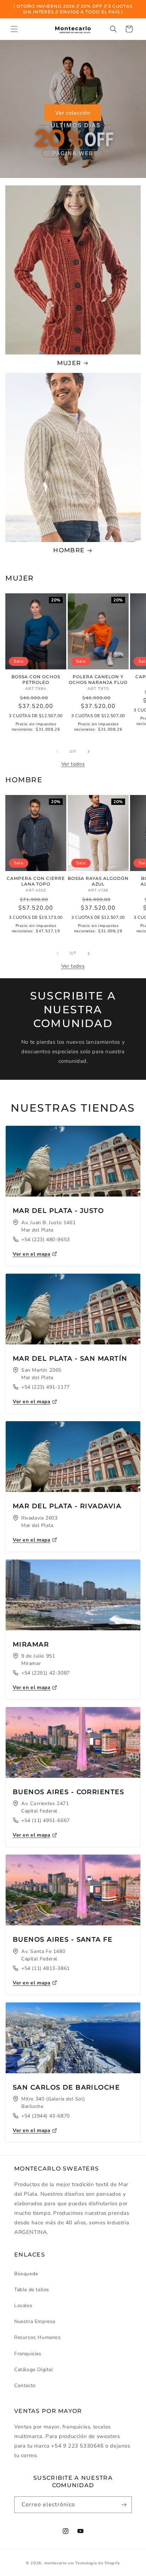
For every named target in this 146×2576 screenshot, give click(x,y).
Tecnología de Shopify (98, 2563)
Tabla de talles (32, 2290)
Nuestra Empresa (35, 2321)
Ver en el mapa (32, 1254)
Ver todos (73, 764)
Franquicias (28, 2354)
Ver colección (73, 113)
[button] (14, 29)
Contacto (25, 2385)
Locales (23, 2306)
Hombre (69, 550)
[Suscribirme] (124, 2505)
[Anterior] (57, 751)
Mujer (69, 363)
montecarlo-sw (59, 2563)
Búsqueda (26, 2274)
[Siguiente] (89, 751)
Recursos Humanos (38, 2337)
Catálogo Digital (34, 2370)
